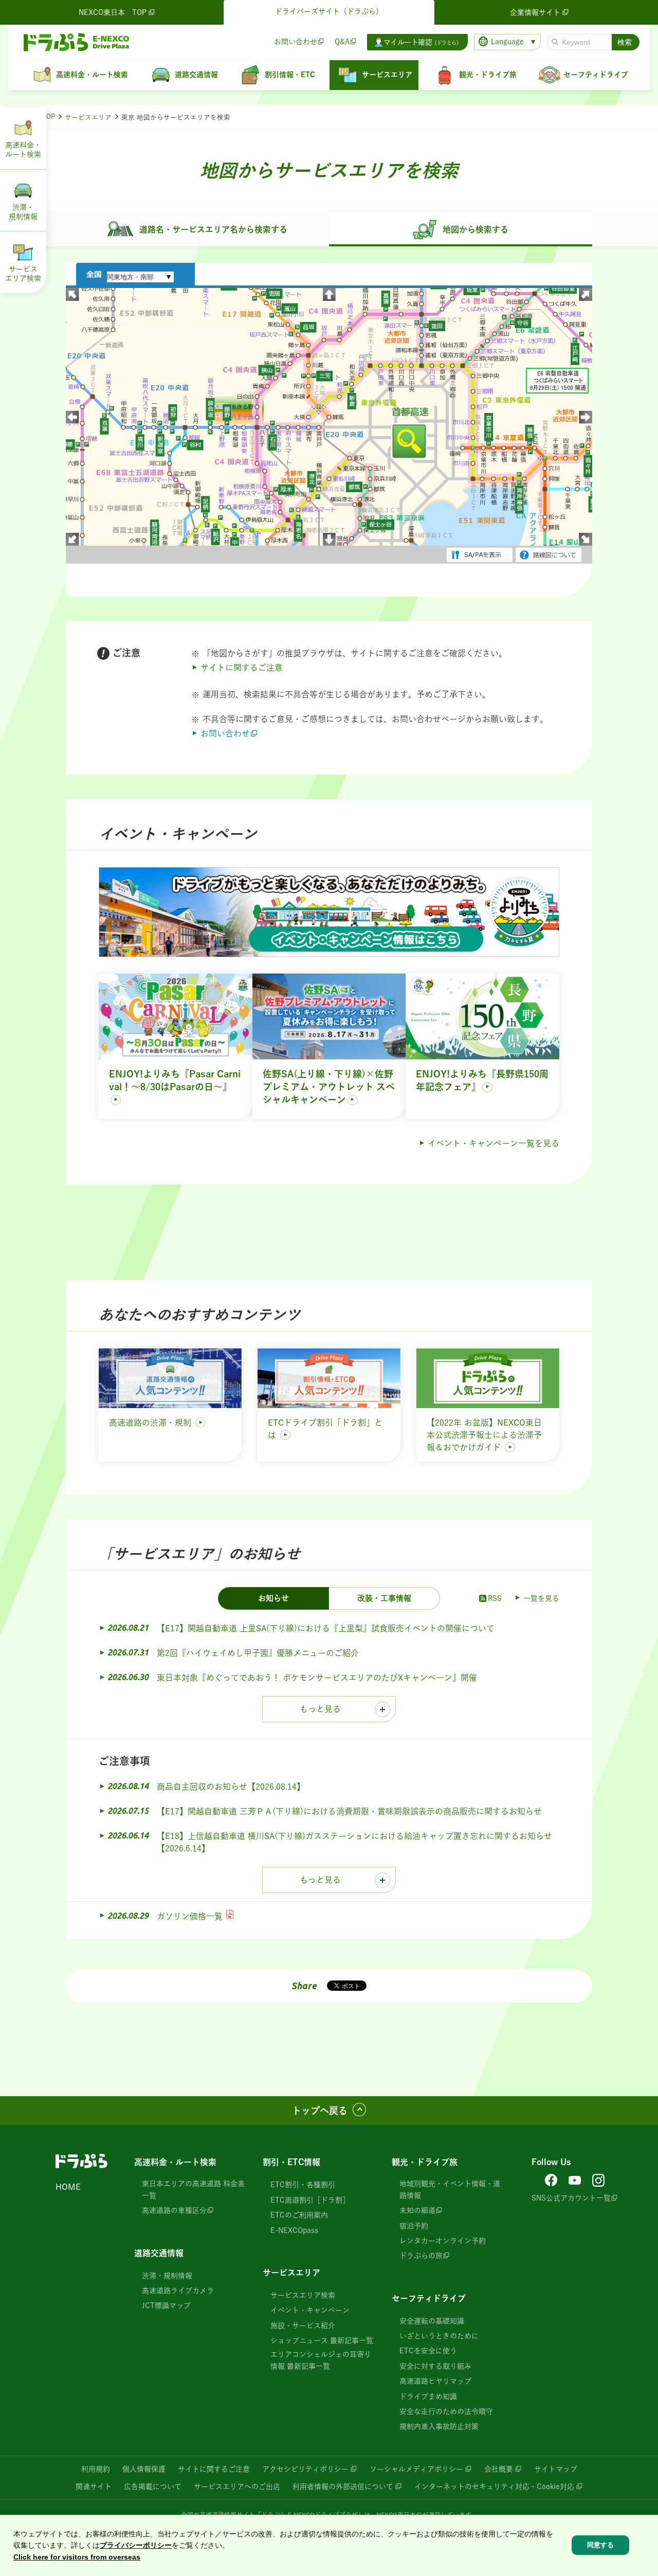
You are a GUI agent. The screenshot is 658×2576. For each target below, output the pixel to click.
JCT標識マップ (166, 2305)
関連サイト (94, 2487)
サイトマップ (556, 2469)
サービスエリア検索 (303, 2295)
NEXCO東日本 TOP (113, 12)
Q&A (342, 42)
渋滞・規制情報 (167, 2276)
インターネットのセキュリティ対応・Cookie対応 (494, 2487)
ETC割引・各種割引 (303, 2185)
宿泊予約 (414, 2226)
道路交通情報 (159, 2253)
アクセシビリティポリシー (305, 2469)
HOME (68, 2187)
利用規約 (96, 2469)
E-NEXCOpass (294, 2230)
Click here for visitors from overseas (77, 2557)
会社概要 (499, 2469)
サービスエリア (88, 118)
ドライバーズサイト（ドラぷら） (329, 11)
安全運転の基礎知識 (432, 2321)
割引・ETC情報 (291, 2162)
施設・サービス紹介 (303, 2326)
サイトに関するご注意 (242, 668)
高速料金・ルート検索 (175, 2162)
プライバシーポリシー (136, 2545)
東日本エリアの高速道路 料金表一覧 (193, 2189)
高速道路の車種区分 (174, 2210)
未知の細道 (417, 2210)
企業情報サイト (535, 12)
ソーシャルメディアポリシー (416, 2469)
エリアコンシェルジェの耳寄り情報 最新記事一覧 (321, 2360)
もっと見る (320, 1709)
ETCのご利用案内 (299, 2215)
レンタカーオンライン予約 (443, 2241)
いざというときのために (439, 2336)
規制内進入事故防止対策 (439, 2426)
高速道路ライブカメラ (178, 2291)
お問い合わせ (296, 42)
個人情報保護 (144, 2469)
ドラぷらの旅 (421, 2256)
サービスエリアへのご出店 (237, 2487)
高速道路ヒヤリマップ (435, 2381)
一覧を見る (541, 1598)
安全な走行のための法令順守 (446, 2411)
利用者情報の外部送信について (343, 2487)
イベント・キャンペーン (310, 2310)
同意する (600, 2545)
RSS (495, 1598)
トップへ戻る (320, 2111)
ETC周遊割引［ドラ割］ (310, 2200)
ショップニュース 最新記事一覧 (322, 2340)
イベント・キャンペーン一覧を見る (493, 1143)
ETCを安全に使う (428, 2351)
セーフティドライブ (429, 2298)
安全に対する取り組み (435, 2366)
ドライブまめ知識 (428, 2397)
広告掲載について (153, 2487)
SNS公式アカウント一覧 (571, 2198)
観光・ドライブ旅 (425, 2162)
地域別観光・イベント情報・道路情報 (450, 2189)
